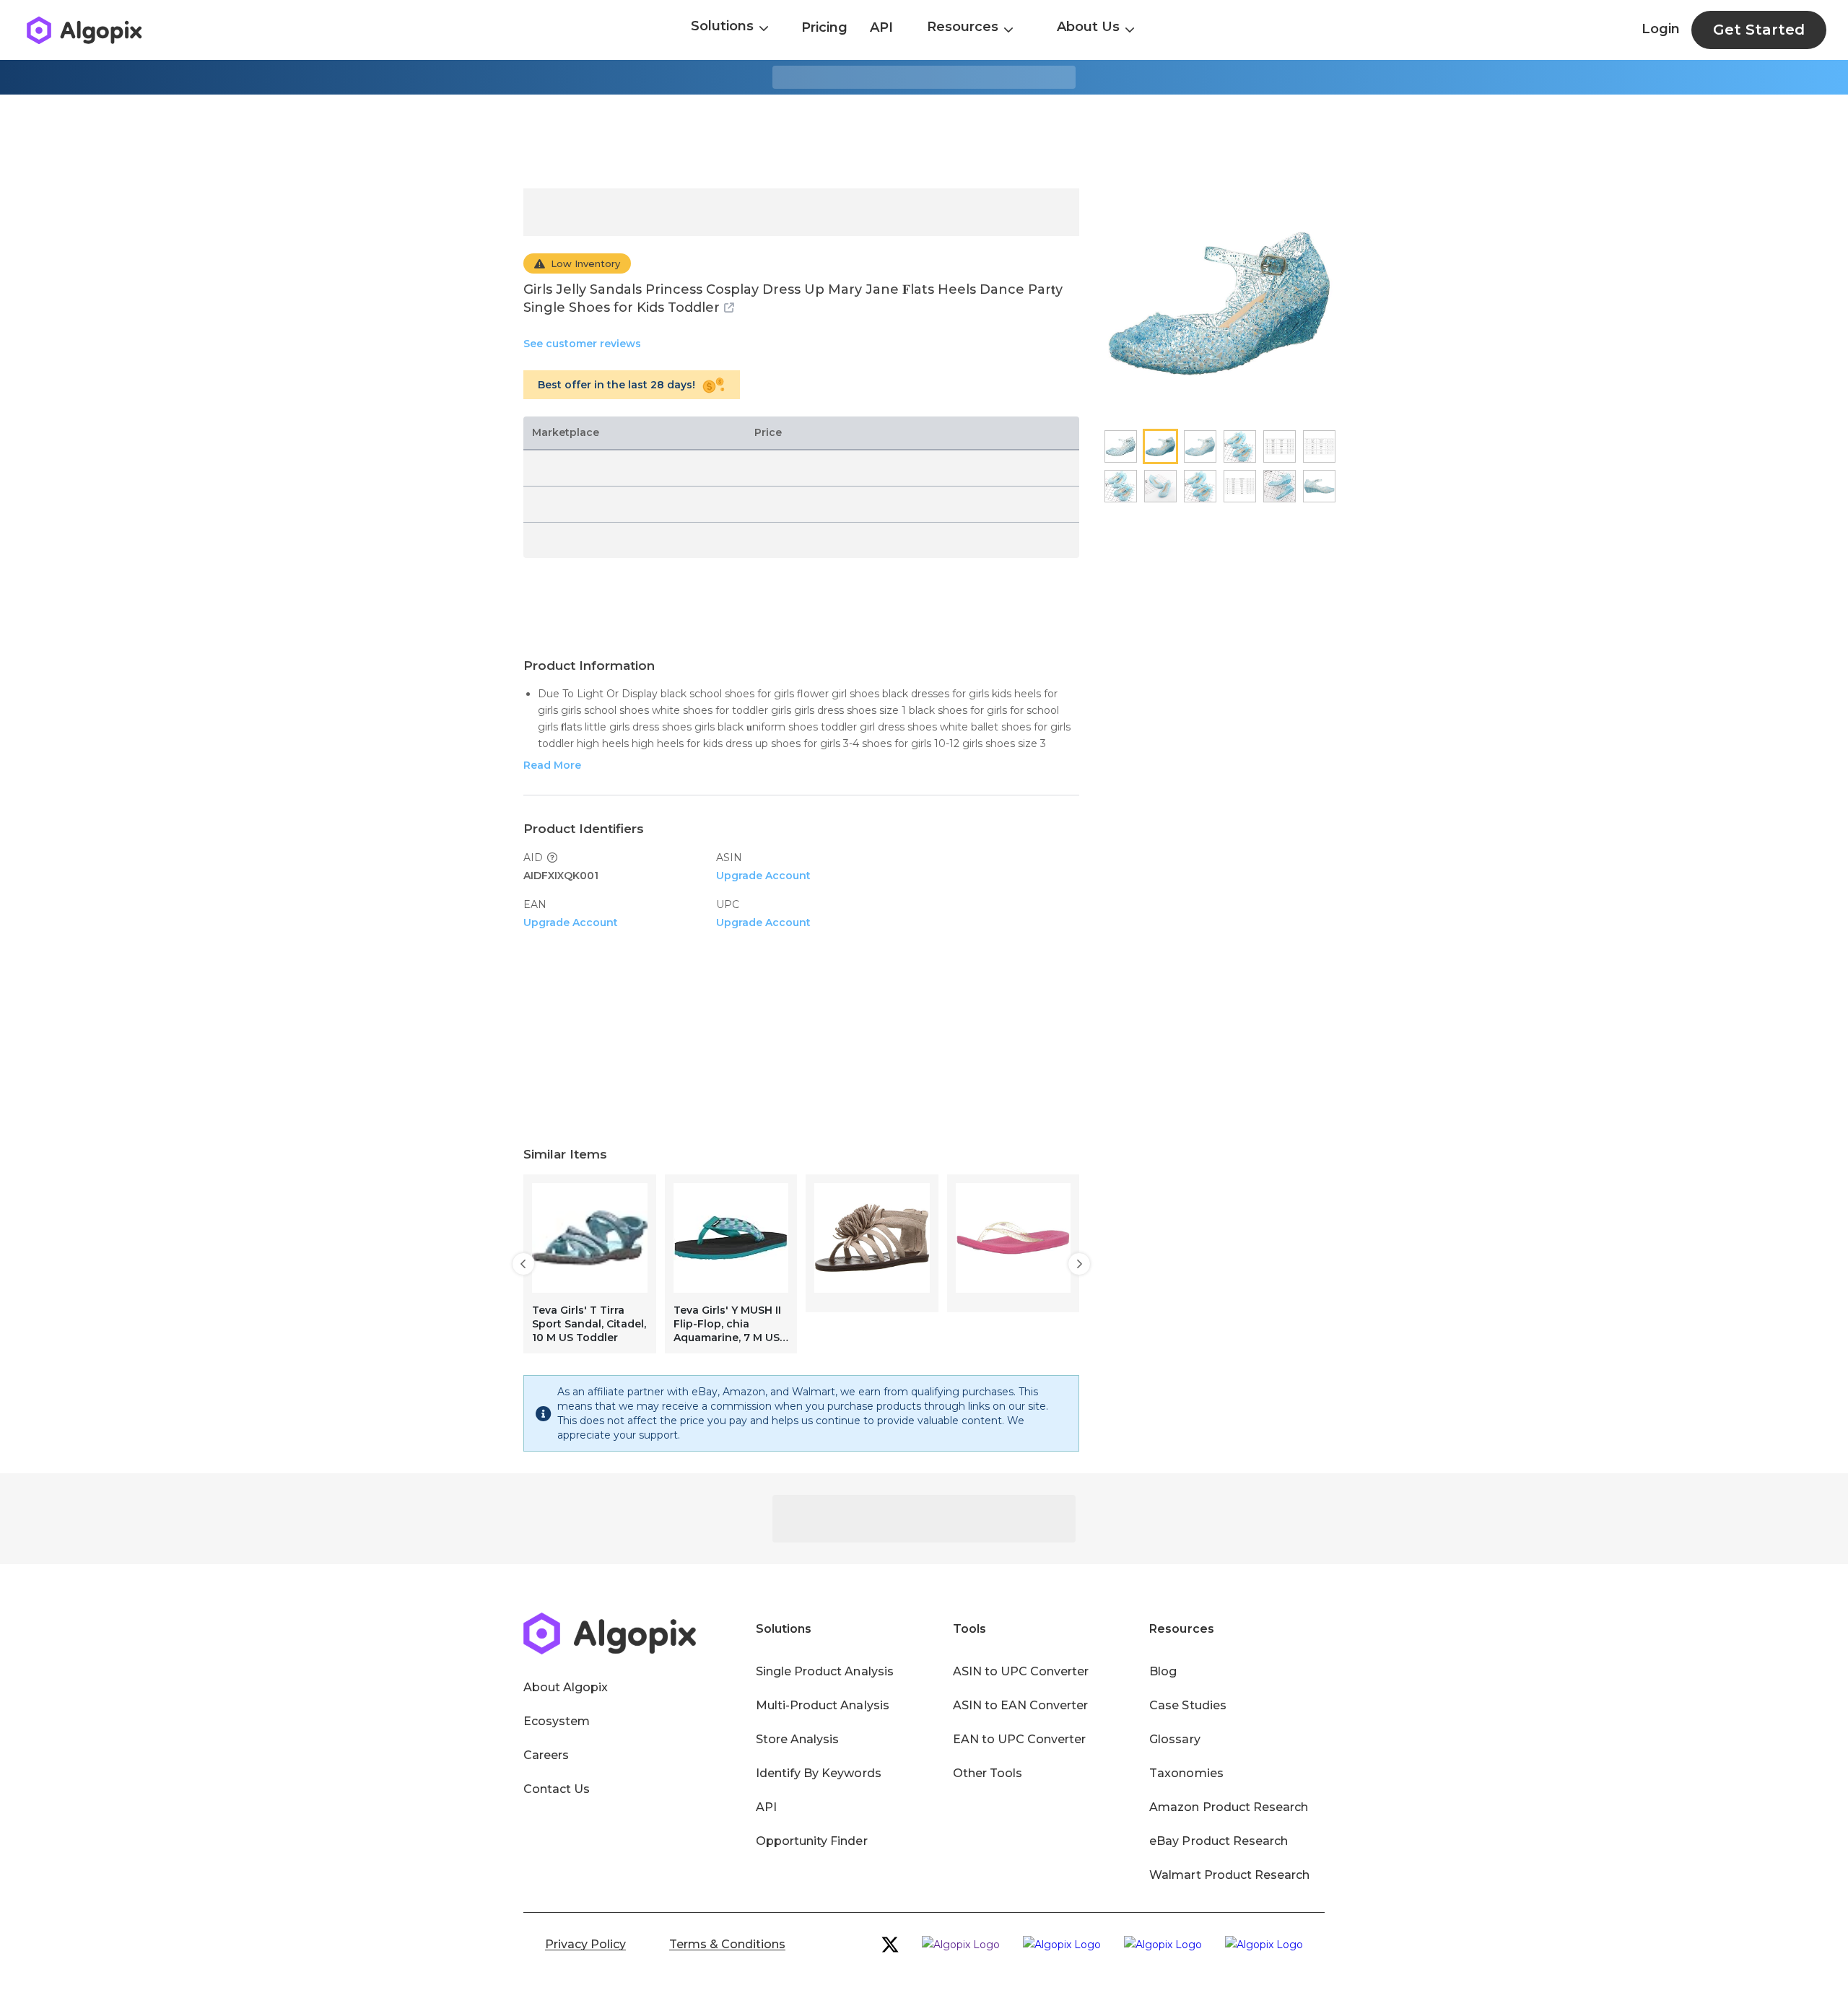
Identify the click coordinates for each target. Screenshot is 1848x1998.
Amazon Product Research (1229, 1807)
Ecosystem (557, 1721)
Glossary (1174, 1739)
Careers (546, 1755)
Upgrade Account (763, 876)
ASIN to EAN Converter (1021, 1705)
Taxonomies (1186, 1773)
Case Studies (1187, 1705)
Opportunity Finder (812, 1841)
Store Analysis (797, 1739)
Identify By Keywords (819, 1773)
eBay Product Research (1219, 1841)
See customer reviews (582, 344)
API (881, 27)
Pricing (824, 27)
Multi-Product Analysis (823, 1705)
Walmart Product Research (1229, 1875)
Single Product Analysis (825, 1671)
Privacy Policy (585, 1944)
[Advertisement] (924, 141)
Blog (1163, 1671)
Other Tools (988, 1773)
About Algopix (566, 1687)
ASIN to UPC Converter (1021, 1671)
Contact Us (557, 1789)
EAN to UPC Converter (1020, 1739)
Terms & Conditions (727, 1944)
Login (1661, 29)
